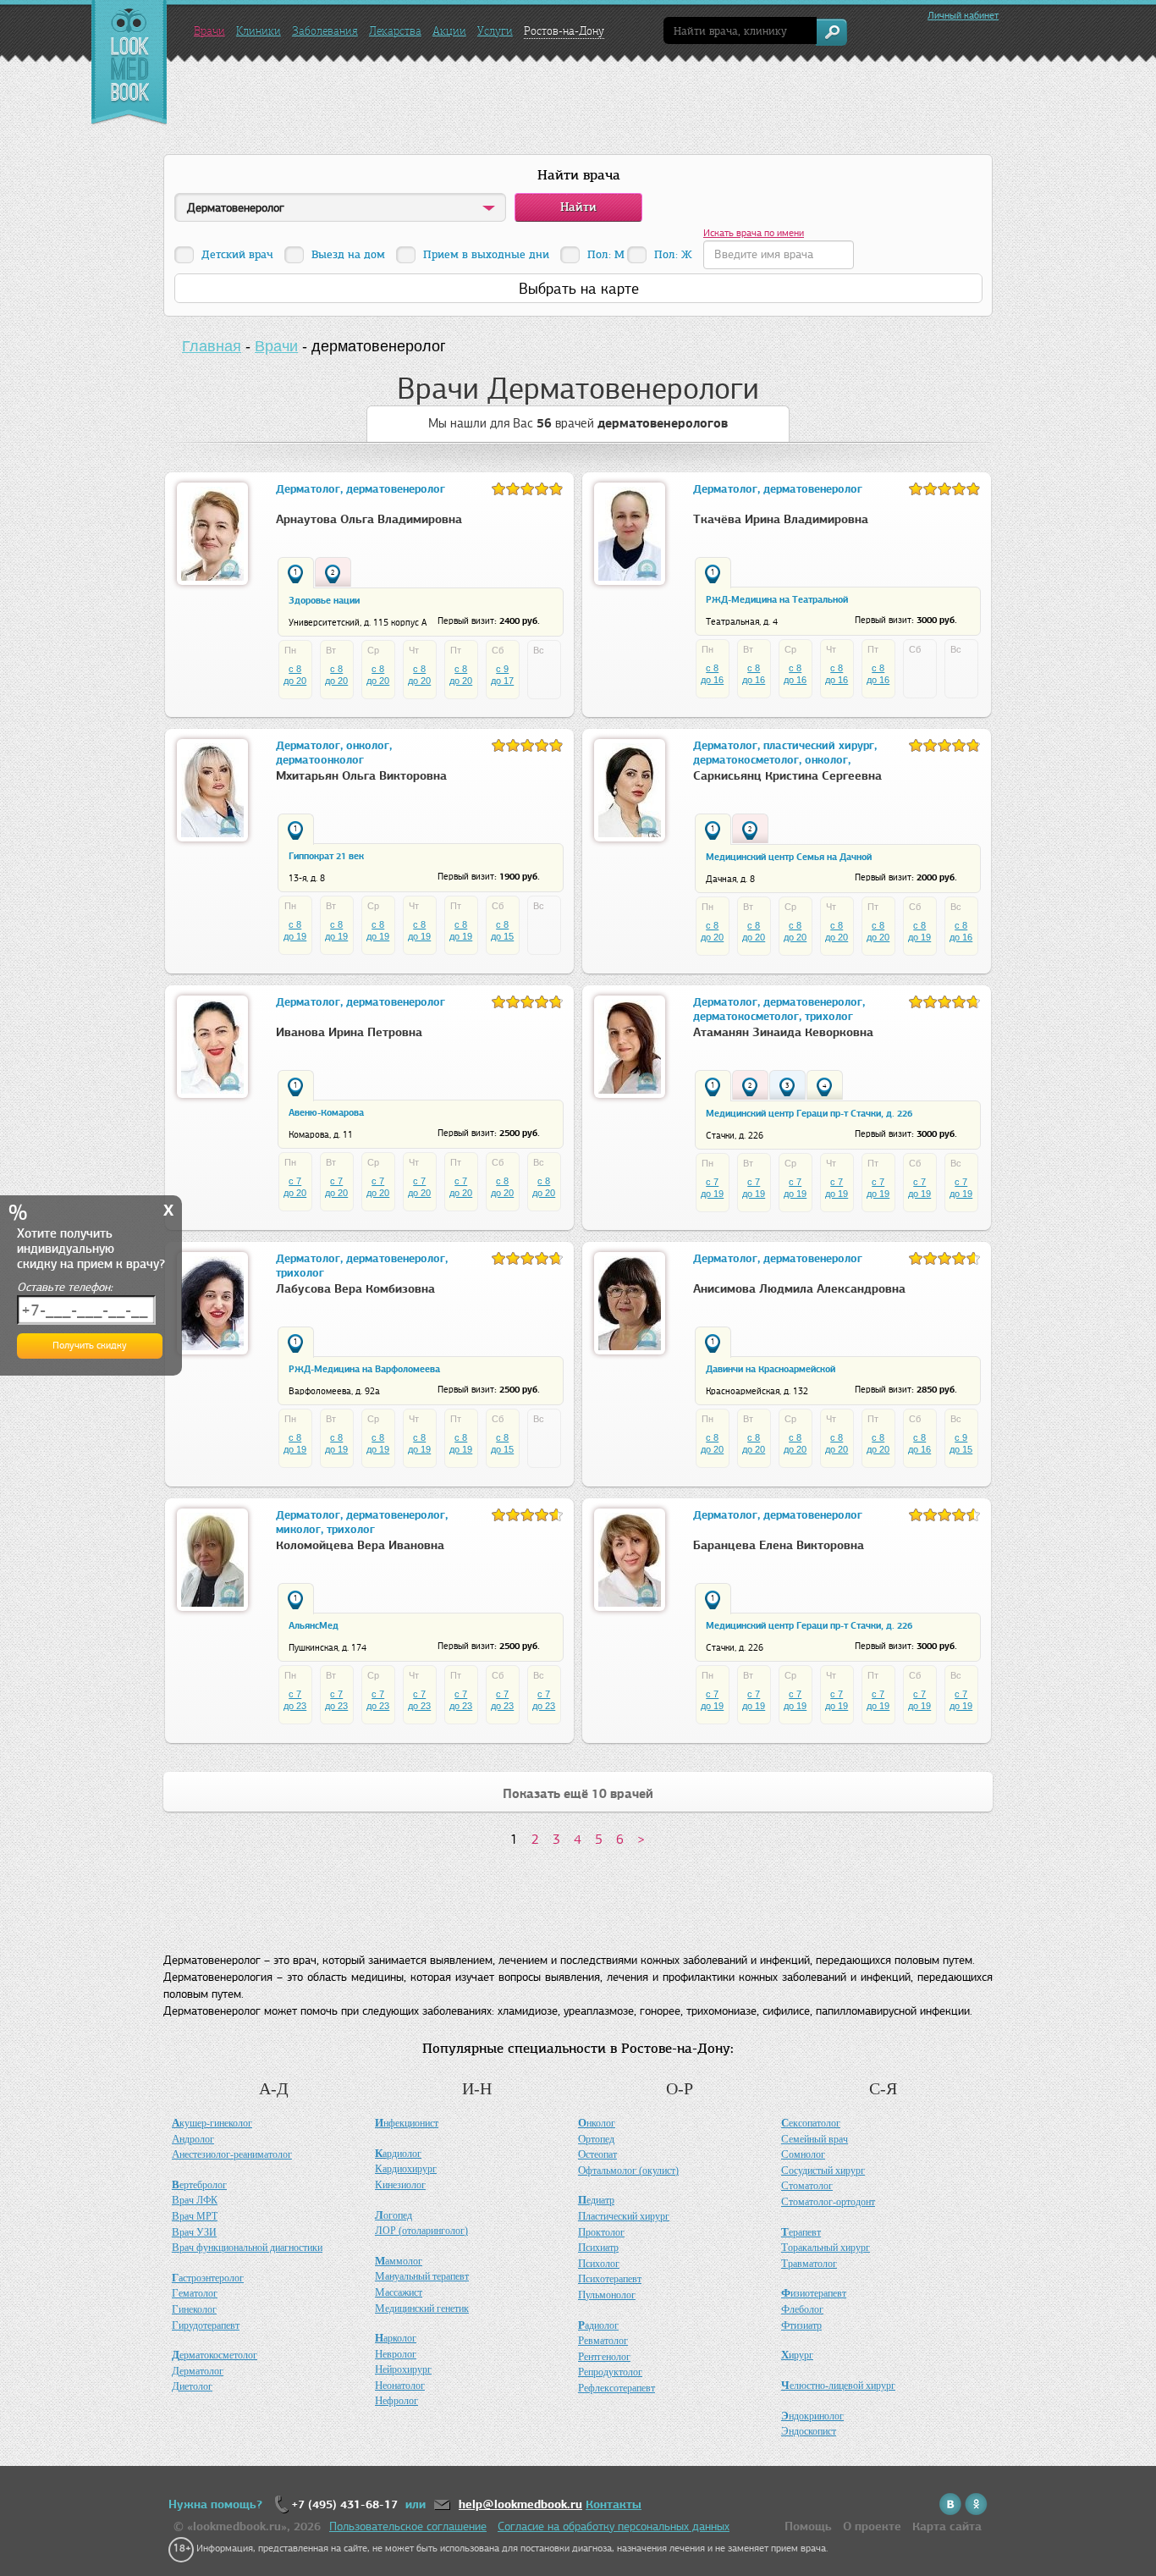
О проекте (872, 2526)
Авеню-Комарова (326, 1112)
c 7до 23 (295, 1700)
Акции (449, 31)
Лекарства (395, 31)
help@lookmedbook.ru (520, 2504)
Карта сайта (947, 2526)
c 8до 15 (502, 930)
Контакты (614, 2504)
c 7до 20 (295, 1187)
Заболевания (325, 31)
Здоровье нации (324, 600)
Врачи (209, 31)
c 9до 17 (502, 675)
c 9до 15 (961, 1443)
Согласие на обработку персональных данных (614, 2526)
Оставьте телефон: (65, 1287)
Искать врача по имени (754, 233)
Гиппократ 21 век (326, 856)
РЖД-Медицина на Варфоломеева (364, 1369)
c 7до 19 (712, 1188)
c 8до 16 (712, 674)
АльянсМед (314, 1625)
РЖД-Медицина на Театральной (777, 599)
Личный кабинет (963, 15)
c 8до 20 (295, 675)
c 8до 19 (295, 930)
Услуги (495, 31)
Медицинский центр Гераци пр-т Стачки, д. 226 (809, 1113)
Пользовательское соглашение (408, 2526)
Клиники (259, 31)
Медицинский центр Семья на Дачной (789, 857)
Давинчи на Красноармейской (771, 1369)
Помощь (808, 2526)
